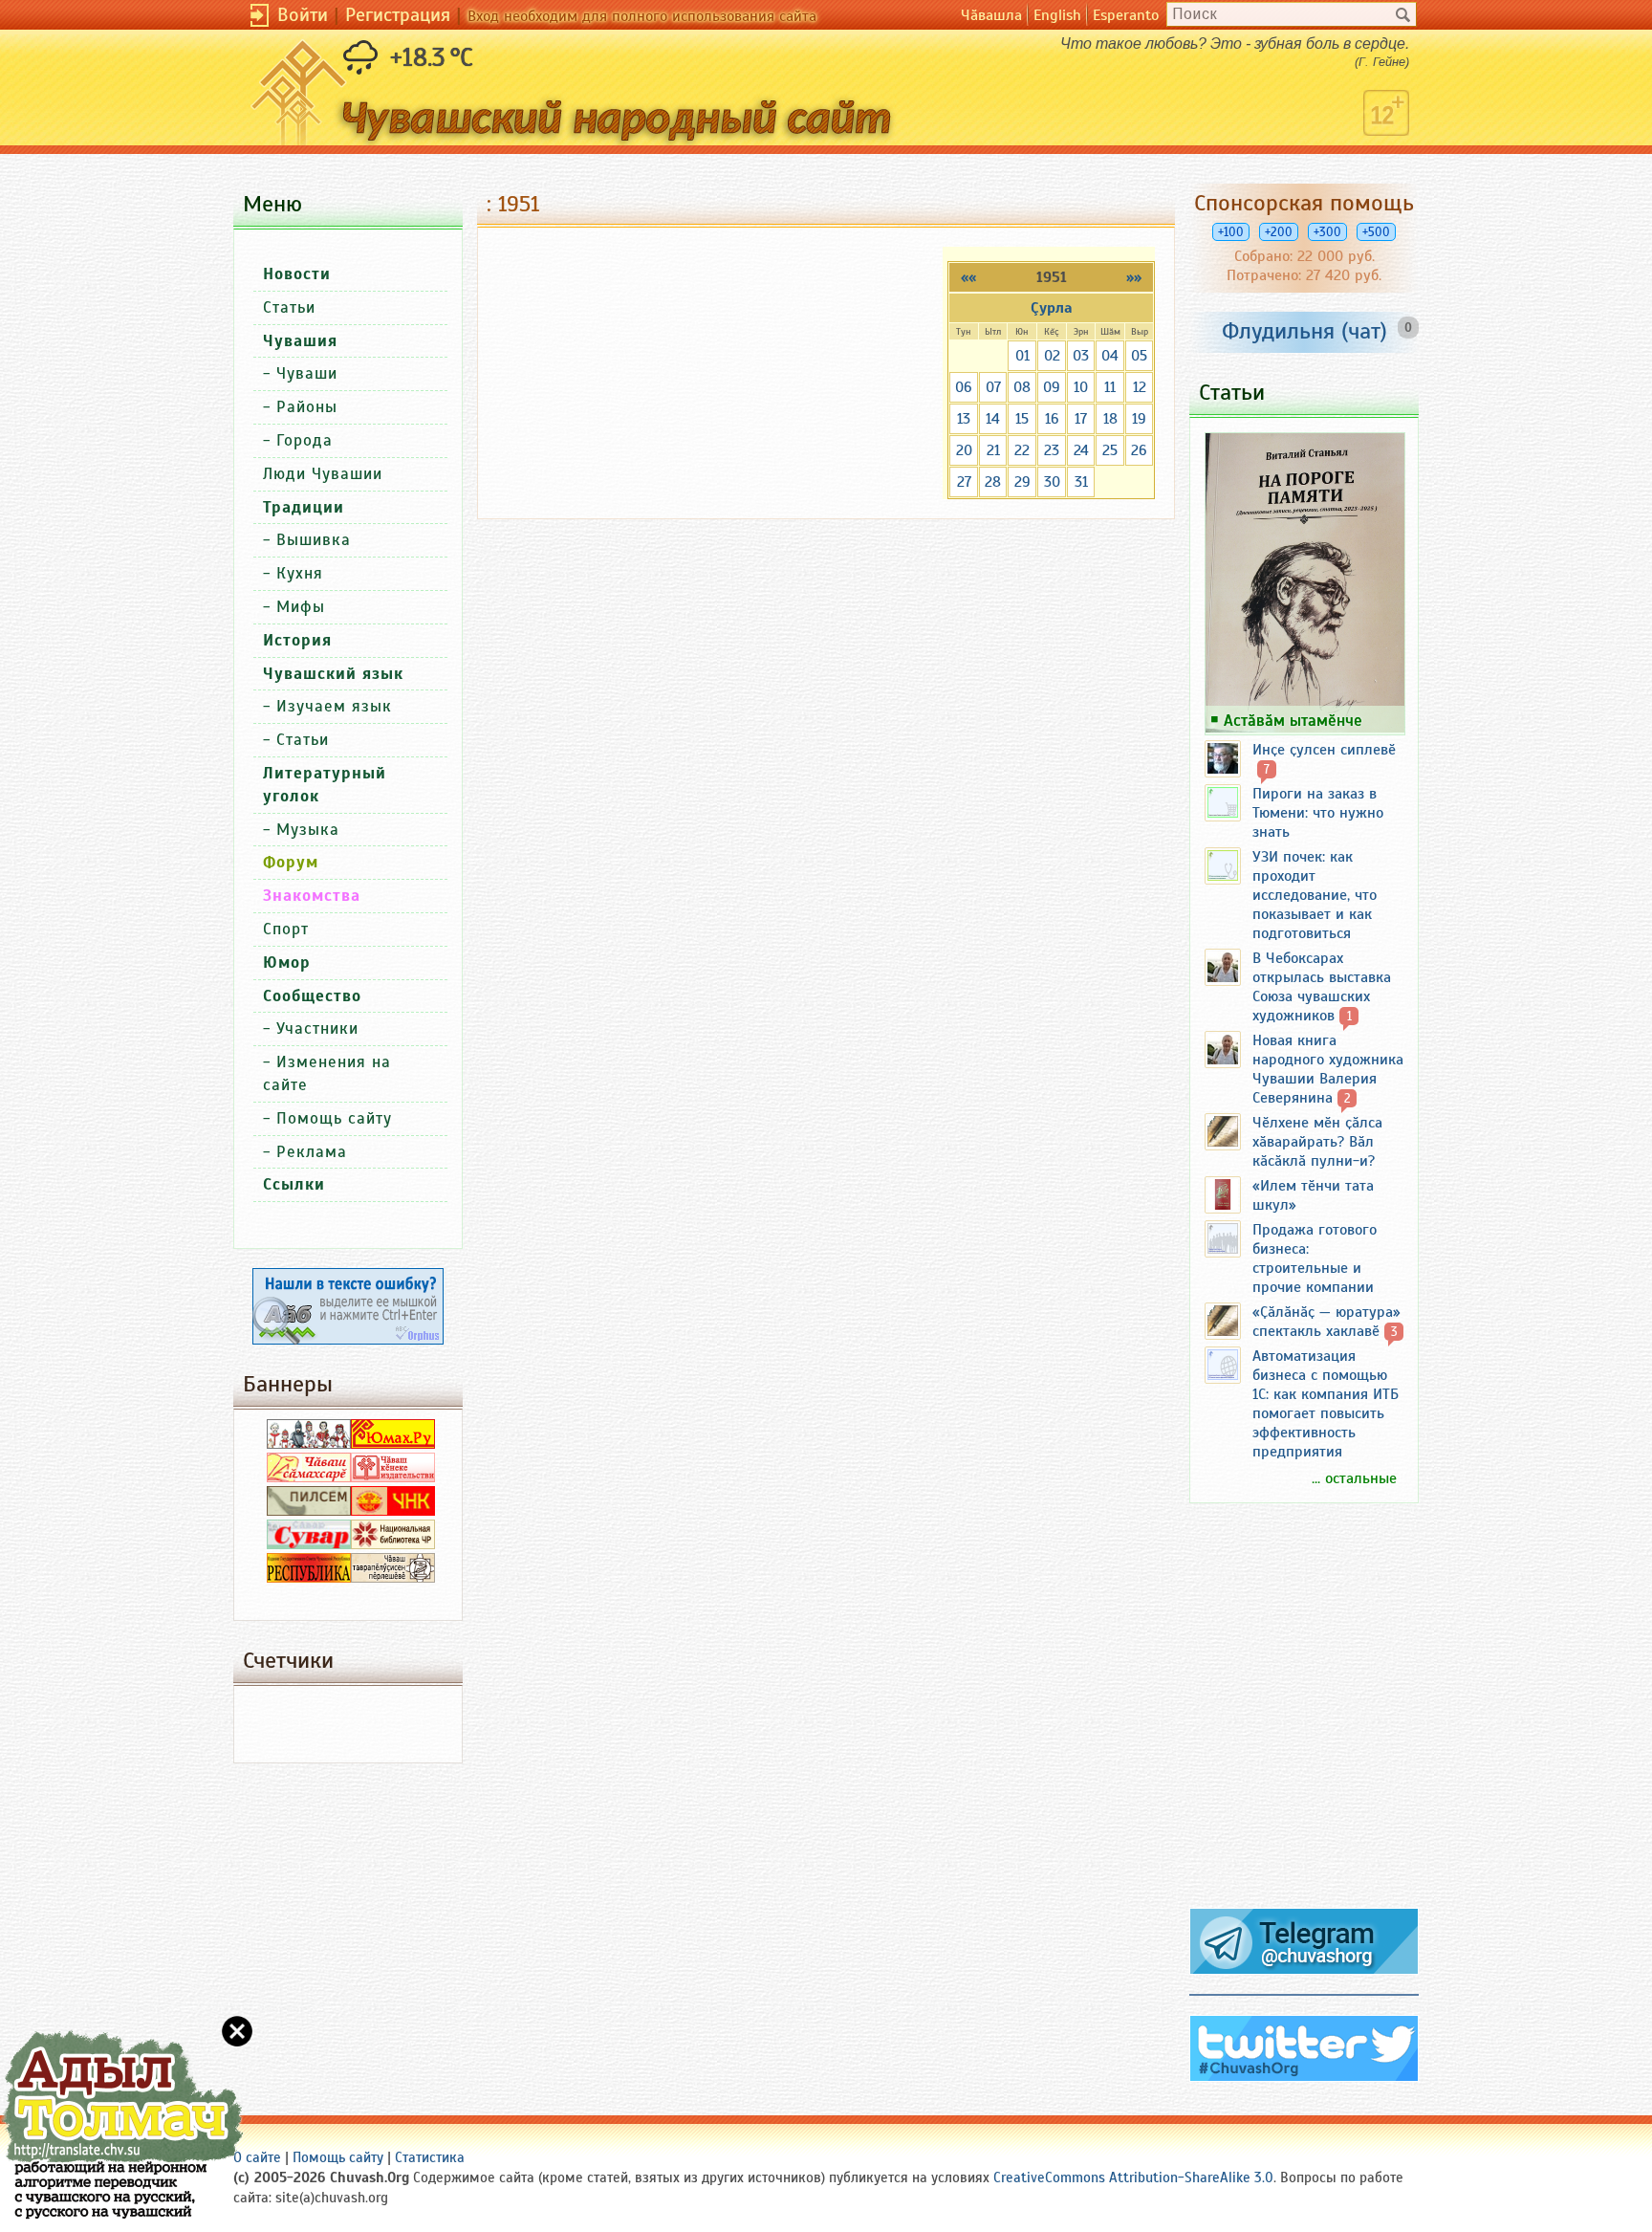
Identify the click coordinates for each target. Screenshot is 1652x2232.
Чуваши (307, 373)
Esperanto (1126, 15)
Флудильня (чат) (1304, 331)
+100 (1231, 232)
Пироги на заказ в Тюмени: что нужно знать (1318, 813)
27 (964, 482)
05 (1139, 356)
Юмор (287, 963)
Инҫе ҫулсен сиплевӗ (1324, 750)
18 (1110, 419)
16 (1052, 419)
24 (1081, 450)
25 (1110, 450)
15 (1022, 419)
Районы (307, 407)
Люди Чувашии (323, 474)
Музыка (308, 830)
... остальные (1354, 1478)
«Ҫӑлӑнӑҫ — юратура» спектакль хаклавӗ (1326, 1322)
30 (1052, 482)
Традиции (304, 507)
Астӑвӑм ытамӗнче (1293, 720)
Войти (303, 15)
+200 (1279, 232)
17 (1081, 419)
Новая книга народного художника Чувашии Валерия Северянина (1328, 1069)
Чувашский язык (333, 674)
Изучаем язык (334, 706)
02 (1052, 356)
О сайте (257, 2157)
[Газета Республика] (309, 1578)
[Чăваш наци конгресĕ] (393, 1511)
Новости (297, 274)
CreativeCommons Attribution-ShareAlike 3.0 (1133, 2177)
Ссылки (294, 1184)
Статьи (289, 307)
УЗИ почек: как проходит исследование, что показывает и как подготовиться (1315, 895)
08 (1022, 387)
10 (1081, 387)
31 (1081, 482)
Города (304, 440)
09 (1052, 387)
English (1057, 15)
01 (1022, 356)
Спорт (286, 929)
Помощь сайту (334, 1118)
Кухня (300, 573)
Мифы (301, 607)
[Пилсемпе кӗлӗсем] (309, 1511)
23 (1052, 450)
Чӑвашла (991, 15)
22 (1022, 450)
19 (1139, 419)
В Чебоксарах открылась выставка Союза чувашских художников (1322, 987)
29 (1022, 482)
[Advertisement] (1304, 1714)
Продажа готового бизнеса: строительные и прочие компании (1315, 1258)
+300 (1327, 232)
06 (964, 387)
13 (964, 419)
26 (1139, 450)
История (297, 640)
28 (993, 482)
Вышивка (314, 540)
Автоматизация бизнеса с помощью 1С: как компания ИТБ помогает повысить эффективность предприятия (1326, 1404)
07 (993, 387)
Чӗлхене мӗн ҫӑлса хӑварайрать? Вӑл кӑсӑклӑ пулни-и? (1317, 1142)
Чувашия (300, 341)
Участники (317, 1028)
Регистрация (398, 15)
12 (1140, 387)
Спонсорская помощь (1304, 203)
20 (964, 450)
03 (1081, 356)
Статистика (430, 2157)
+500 (1376, 232)
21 (993, 450)
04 (1110, 356)
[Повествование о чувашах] (309, 1444)
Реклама (312, 1152)
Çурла (1052, 308)
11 (1110, 387)
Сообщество (312, 996)
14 (993, 419)
